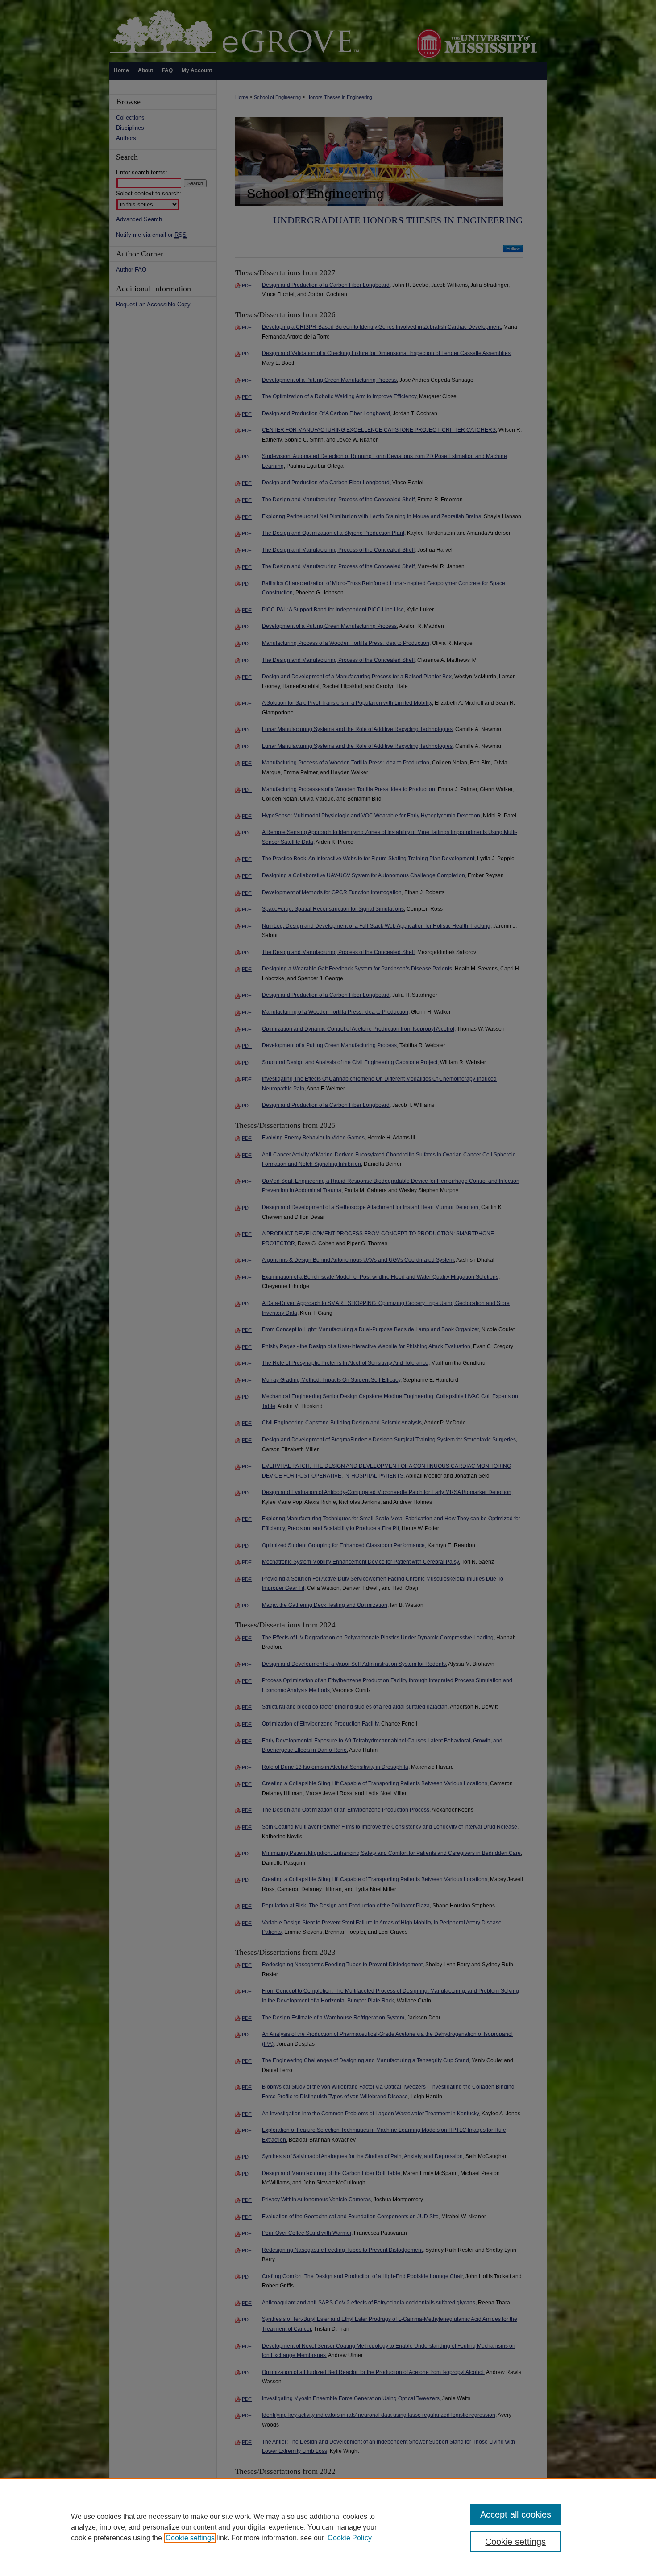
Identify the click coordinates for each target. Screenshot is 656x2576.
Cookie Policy (350, 2538)
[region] (328, 2527)
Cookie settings (190, 2538)
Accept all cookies (516, 2514)
